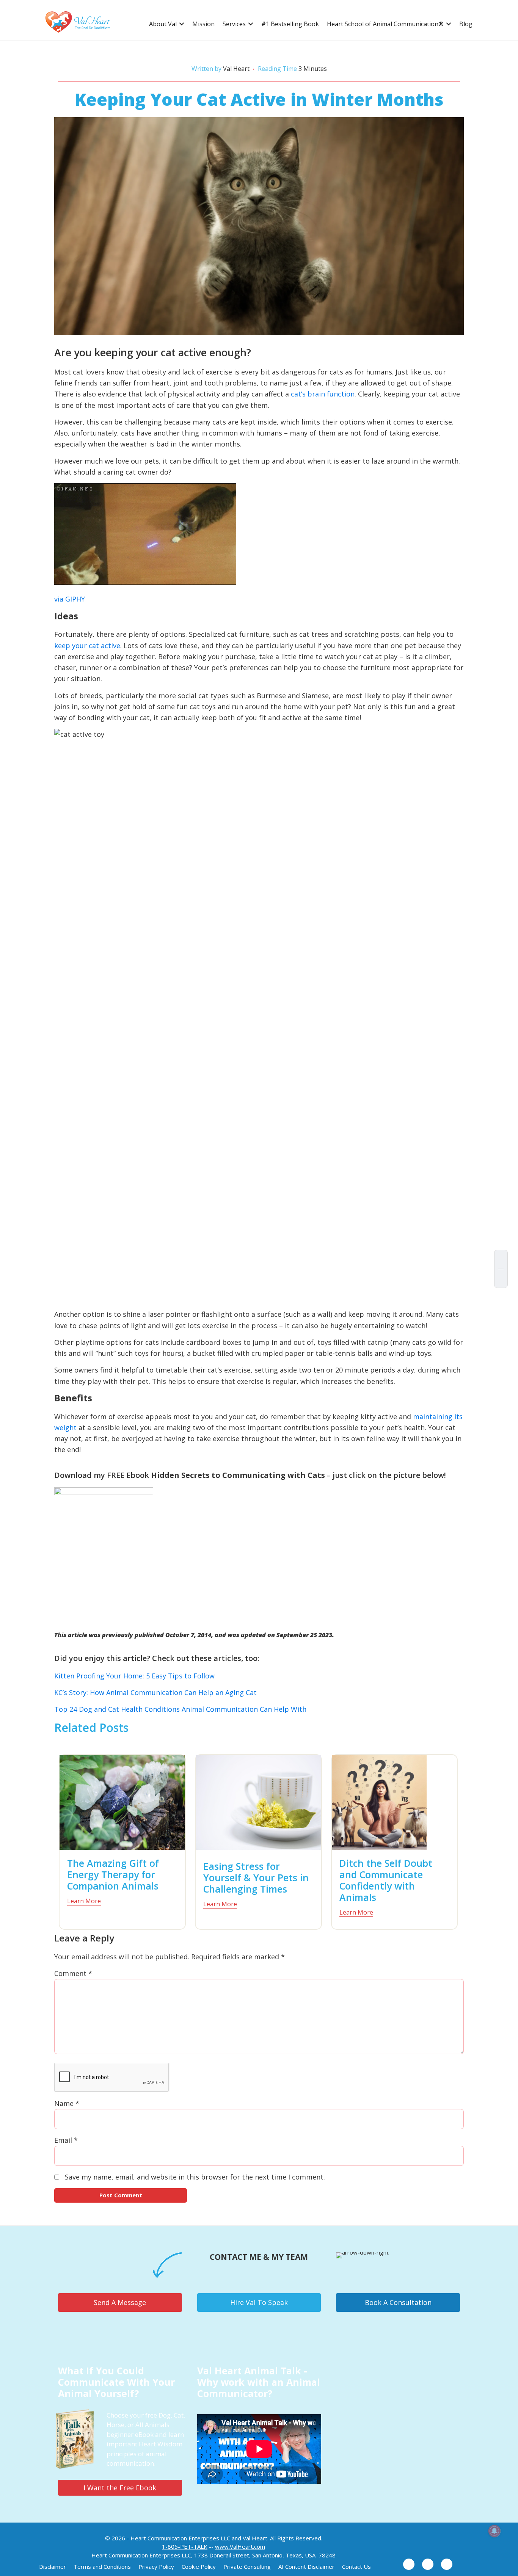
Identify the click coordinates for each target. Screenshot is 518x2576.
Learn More (84, 1901)
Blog (466, 24)
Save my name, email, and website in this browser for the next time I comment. (195, 2177)
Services (234, 24)
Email (66, 2140)
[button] (182, 24)
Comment (73, 1973)
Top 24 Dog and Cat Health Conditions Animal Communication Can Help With (180, 1709)
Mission (203, 24)
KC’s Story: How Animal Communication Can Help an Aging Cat (155, 1692)
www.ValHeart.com (240, 2546)
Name (67, 2103)
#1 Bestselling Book (290, 24)
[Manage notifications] (494, 2531)
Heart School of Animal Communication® (385, 24)
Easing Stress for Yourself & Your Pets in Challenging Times (256, 1877)
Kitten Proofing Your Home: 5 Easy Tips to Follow (134, 1676)
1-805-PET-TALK (185, 2546)
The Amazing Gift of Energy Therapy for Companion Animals (113, 1874)
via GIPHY (70, 599)
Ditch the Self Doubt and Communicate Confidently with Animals (386, 1880)
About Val (163, 24)
